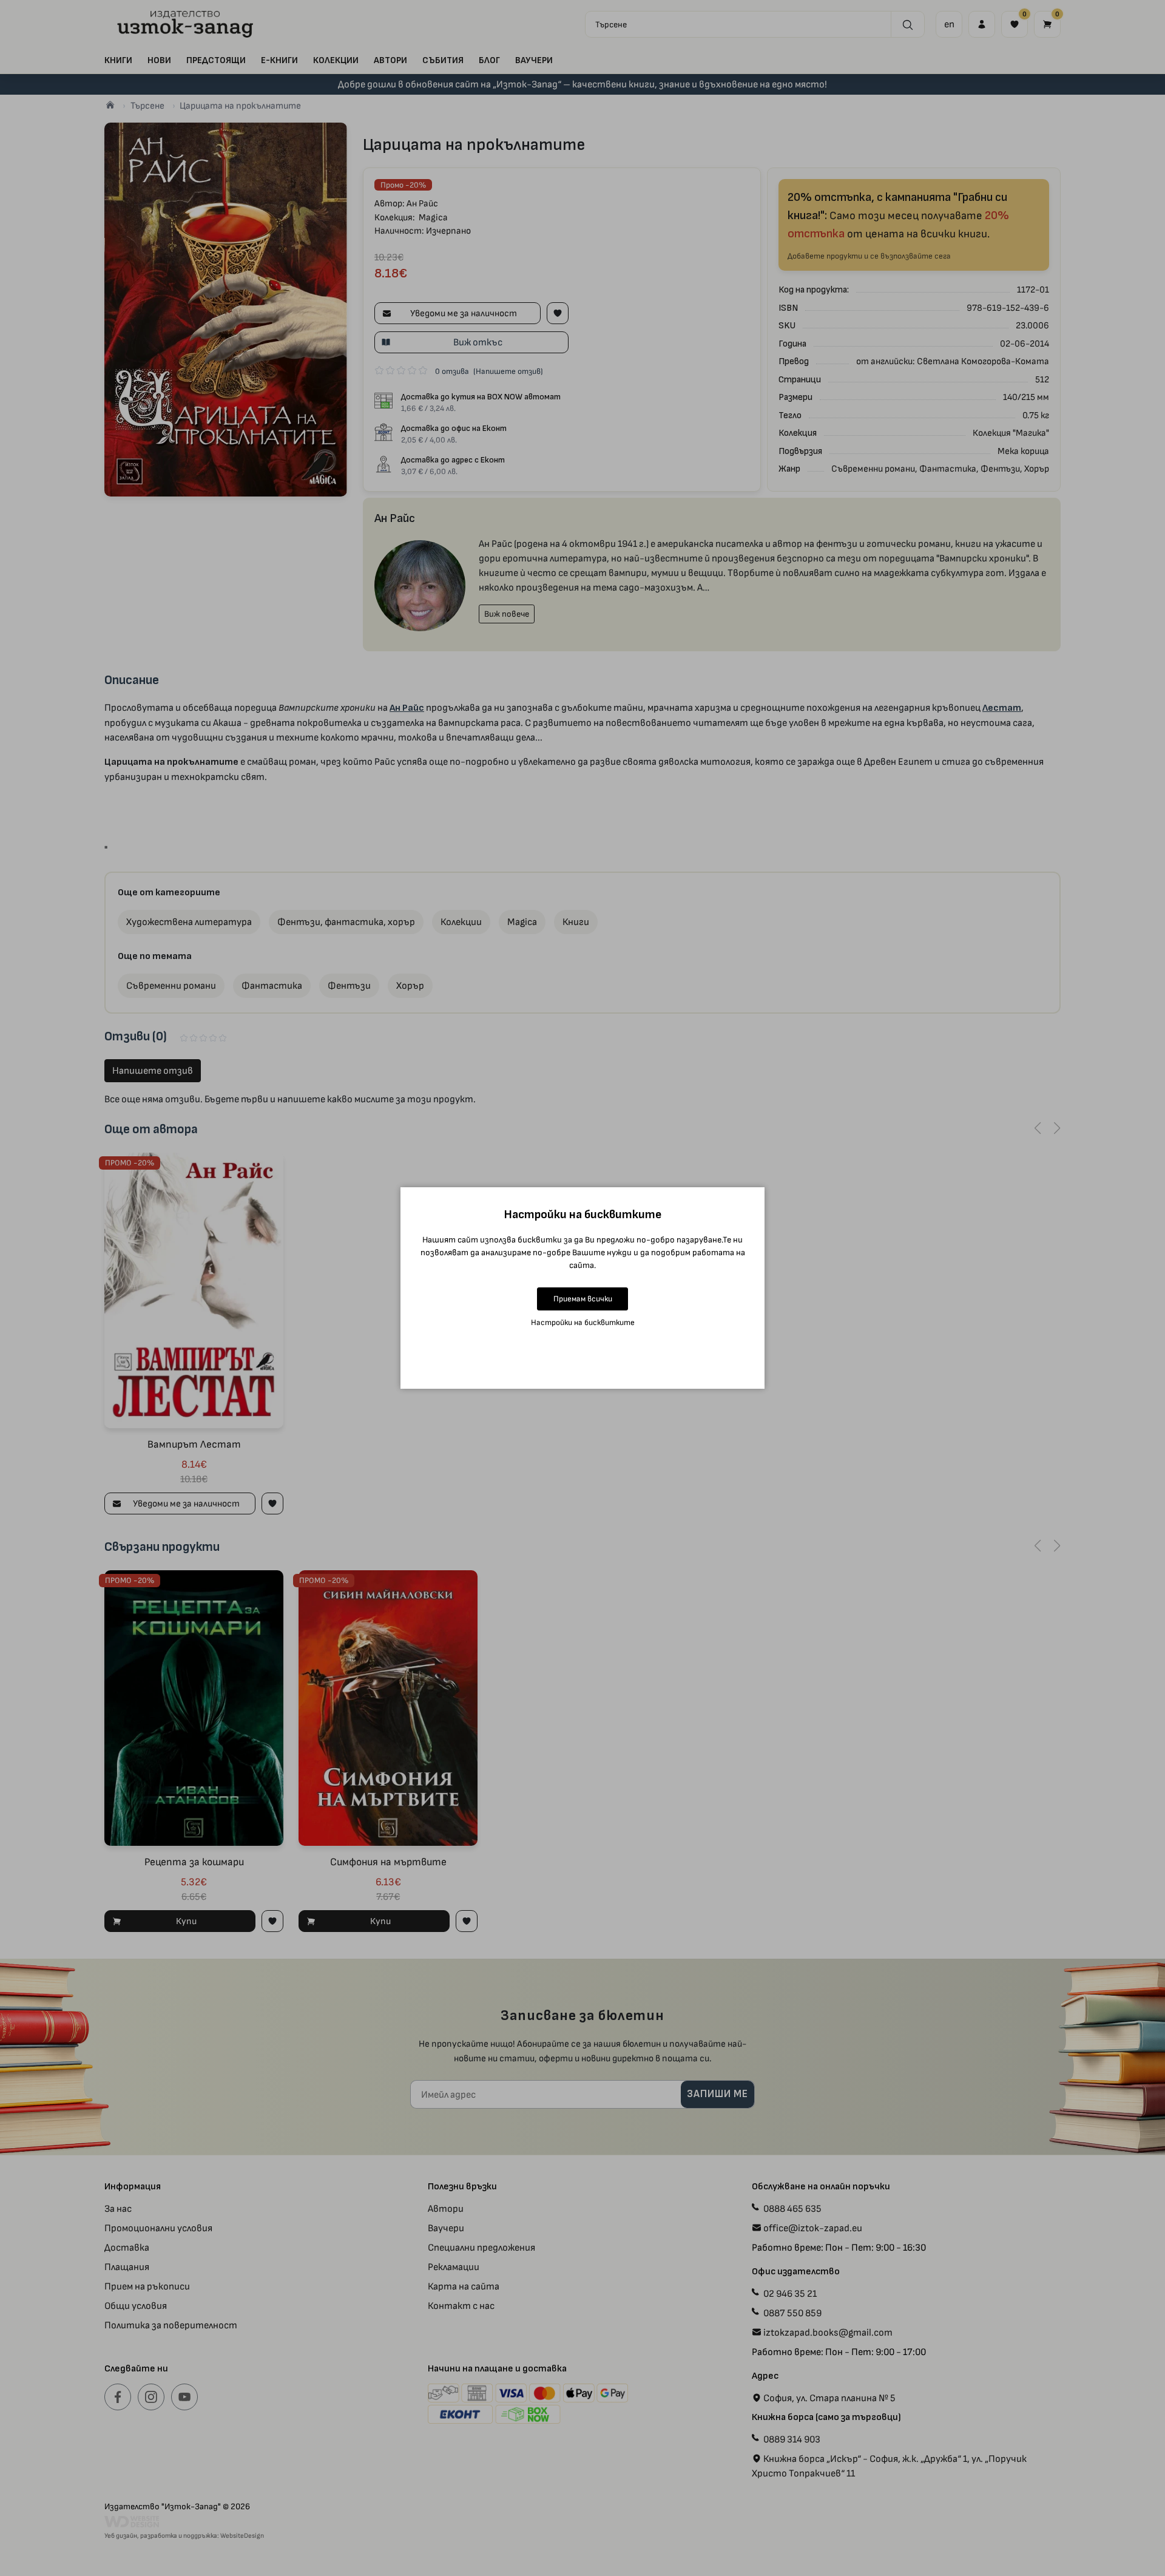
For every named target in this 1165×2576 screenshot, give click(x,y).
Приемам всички (583, 1299)
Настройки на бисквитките (583, 1322)
